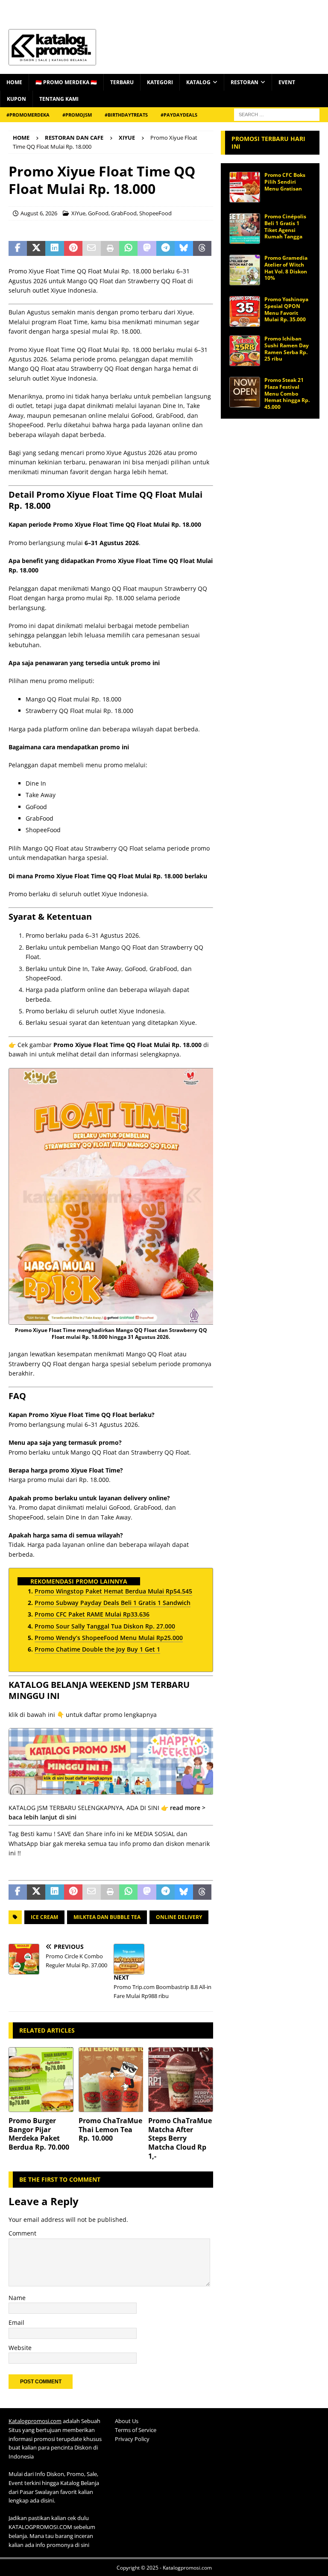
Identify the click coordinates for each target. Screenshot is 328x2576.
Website (20, 2348)
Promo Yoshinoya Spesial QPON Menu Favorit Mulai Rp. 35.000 (286, 309)
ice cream (44, 1917)
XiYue (78, 213)
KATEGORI (160, 82)
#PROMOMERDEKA (28, 115)
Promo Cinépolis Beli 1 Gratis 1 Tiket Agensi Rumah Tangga (285, 226)
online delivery (179, 1917)
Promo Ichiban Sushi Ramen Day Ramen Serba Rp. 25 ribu (287, 349)
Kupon (16, 99)
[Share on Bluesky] (184, 249)
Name (17, 2298)
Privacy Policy (132, 2439)
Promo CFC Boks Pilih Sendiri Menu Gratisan (285, 182)
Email (16, 2322)
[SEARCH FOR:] (277, 114)
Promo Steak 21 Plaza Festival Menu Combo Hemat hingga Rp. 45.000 (287, 393)
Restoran (245, 82)
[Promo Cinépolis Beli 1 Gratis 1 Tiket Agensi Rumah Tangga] (245, 229)
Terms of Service (136, 2430)
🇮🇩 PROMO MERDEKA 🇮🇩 (66, 82)
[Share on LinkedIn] (54, 249)
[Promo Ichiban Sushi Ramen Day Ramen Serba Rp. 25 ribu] (245, 351)
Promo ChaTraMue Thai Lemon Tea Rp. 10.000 (110, 2130)
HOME (14, 82)
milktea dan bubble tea (107, 1917)
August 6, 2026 (39, 213)
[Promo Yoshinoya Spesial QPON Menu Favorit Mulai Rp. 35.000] (245, 311)
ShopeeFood (155, 213)
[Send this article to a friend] (92, 249)
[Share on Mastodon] (147, 249)
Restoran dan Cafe (74, 138)
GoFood (98, 213)
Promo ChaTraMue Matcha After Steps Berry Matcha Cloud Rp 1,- (180, 2138)
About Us (127, 2421)
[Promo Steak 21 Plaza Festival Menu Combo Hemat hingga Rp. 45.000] (245, 392)
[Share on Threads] (202, 249)
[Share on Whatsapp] (128, 249)
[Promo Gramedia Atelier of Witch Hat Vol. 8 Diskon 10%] (245, 270)
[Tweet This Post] (36, 249)
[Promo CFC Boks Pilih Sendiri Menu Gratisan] (245, 187)
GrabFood (124, 213)
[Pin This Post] (73, 249)
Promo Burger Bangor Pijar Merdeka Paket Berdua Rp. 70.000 (39, 2134)
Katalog (198, 82)
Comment (22, 2233)
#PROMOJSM (77, 115)
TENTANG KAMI (59, 99)
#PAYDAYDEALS (179, 115)
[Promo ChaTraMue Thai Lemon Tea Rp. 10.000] (111, 2080)
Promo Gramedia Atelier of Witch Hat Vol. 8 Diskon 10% (286, 268)
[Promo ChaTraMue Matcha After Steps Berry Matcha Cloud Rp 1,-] (181, 2080)
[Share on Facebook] (18, 249)
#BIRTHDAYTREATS (126, 115)
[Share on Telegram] (165, 249)
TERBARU (122, 82)
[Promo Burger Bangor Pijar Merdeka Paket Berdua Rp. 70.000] (41, 2080)
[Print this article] (110, 249)
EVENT (287, 82)
